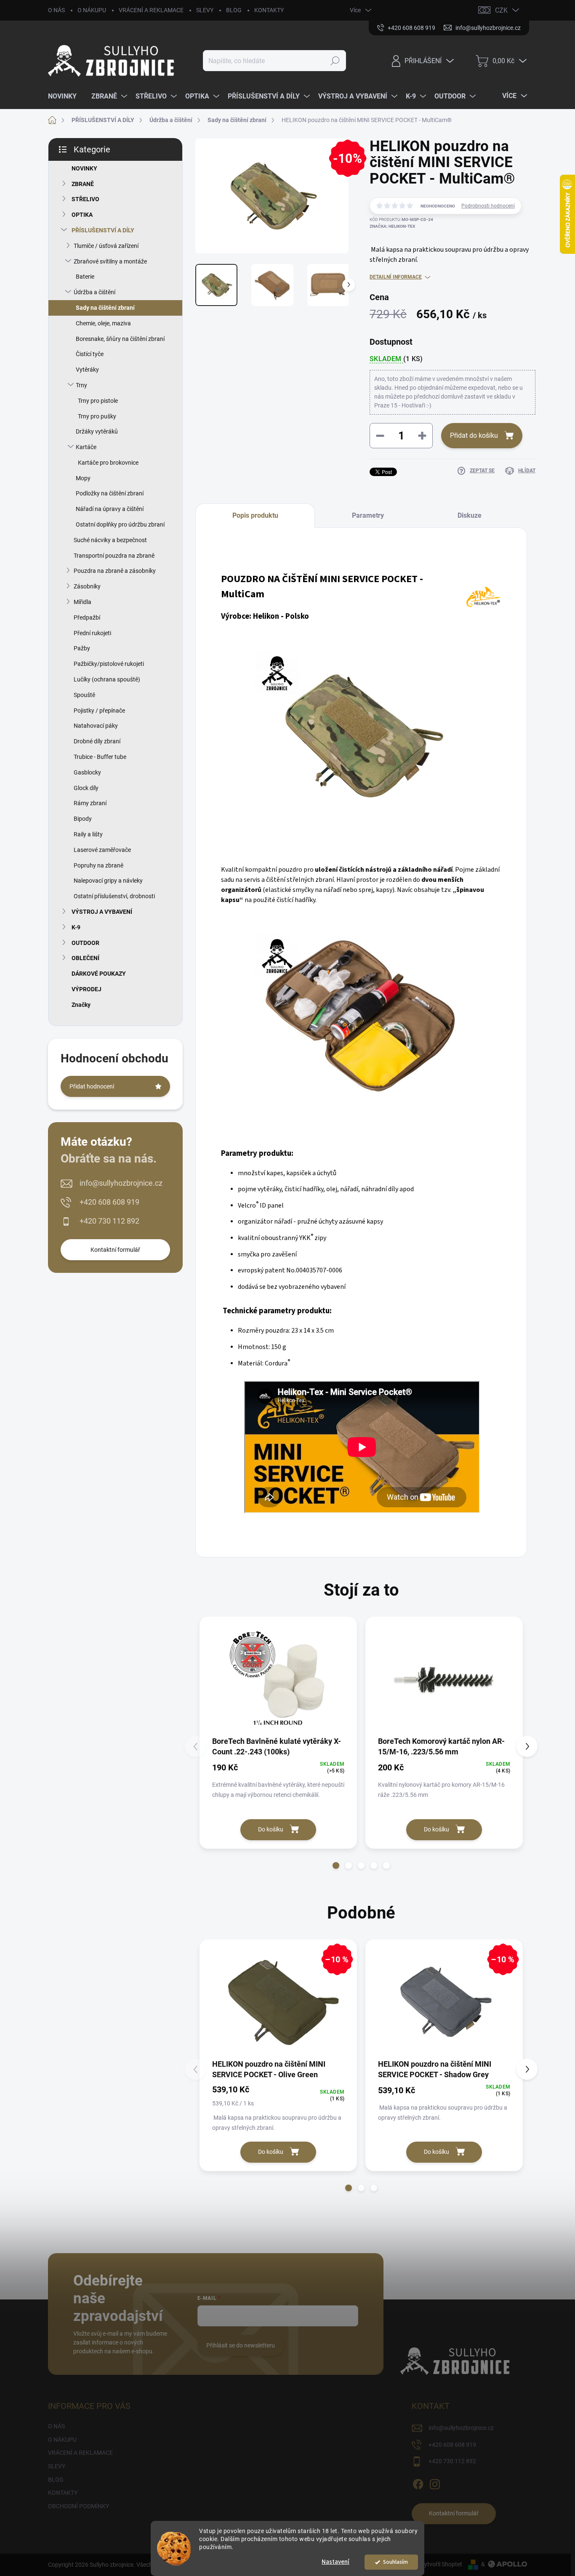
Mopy (83, 478)
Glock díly (86, 788)
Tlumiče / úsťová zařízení (106, 246)
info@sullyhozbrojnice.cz (121, 1183)
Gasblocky (87, 772)
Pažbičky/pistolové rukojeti (109, 664)
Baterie (85, 277)
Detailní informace (396, 277)
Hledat (335, 61)
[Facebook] (418, 2483)
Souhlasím (395, 2562)
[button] (336, 1865)
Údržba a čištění (95, 292)
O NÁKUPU (92, 10)
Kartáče (86, 447)
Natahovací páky (96, 726)
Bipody (83, 819)
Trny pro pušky (97, 416)
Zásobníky (87, 586)
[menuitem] (65, 96)
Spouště (84, 695)
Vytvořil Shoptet (441, 2564)
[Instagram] (435, 2483)
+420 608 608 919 (109, 1202)
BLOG (234, 10)
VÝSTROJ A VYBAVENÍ (102, 912)
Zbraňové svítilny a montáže (110, 261)
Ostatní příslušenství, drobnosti (114, 896)
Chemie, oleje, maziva (103, 323)
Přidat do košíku (474, 435)
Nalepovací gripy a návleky (108, 881)
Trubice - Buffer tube (100, 757)
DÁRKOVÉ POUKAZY (99, 974)
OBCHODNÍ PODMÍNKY (79, 2506)
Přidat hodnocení (92, 1086)
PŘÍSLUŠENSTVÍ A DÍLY (103, 230)
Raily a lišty (88, 834)
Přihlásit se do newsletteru (241, 2345)
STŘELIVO (85, 199)
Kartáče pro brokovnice (108, 463)
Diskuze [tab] (470, 515)
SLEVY (205, 10)
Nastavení (335, 2562)
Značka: (392, 226)
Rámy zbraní (90, 803)
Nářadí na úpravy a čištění (110, 509)
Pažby (82, 648)
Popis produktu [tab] (255, 515)
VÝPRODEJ (87, 989)
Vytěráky (87, 370)
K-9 (76, 927)
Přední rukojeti (92, 633)
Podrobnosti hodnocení (488, 206)
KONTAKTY (269, 10)
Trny (81, 385)
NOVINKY (84, 168)
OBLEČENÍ (85, 958)
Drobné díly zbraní (97, 741)
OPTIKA (82, 215)
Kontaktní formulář (115, 1250)
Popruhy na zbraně (98, 865)
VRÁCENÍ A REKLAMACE (151, 10)
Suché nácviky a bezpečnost (110, 540)
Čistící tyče (90, 354)
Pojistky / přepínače (99, 711)
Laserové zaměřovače (102, 850)
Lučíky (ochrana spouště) (107, 679)
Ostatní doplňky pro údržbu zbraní (120, 524)
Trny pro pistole (98, 401)
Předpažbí (87, 617)
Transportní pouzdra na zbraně (114, 556)
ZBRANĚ (83, 184)
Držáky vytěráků (97, 431)
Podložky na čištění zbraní (110, 493)
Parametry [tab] (368, 515)
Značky (81, 1005)
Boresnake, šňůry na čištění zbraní (120, 339)
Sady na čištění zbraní (105, 308)
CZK (501, 10)
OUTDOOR (85, 943)
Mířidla (83, 602)
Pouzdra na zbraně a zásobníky (115, 571)
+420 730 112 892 (109, 1221)
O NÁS (56, 10)
